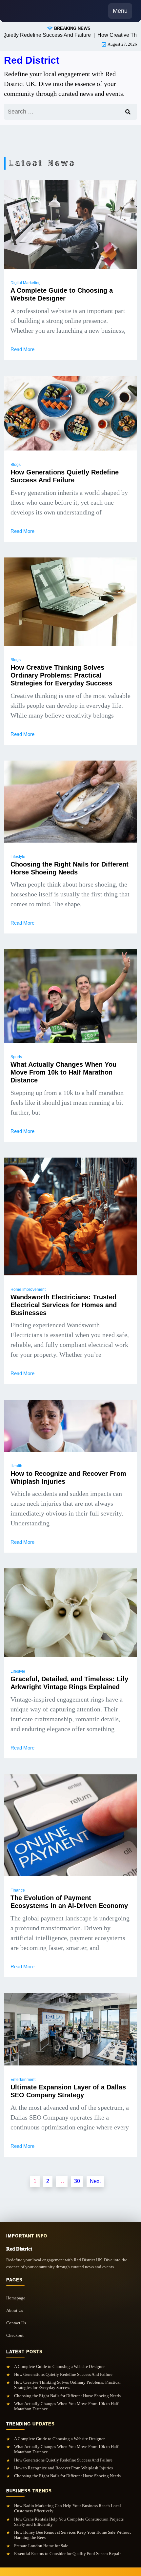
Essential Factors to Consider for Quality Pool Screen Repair (67, 2554)
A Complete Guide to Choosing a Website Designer (62, 294)
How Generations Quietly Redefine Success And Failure (65, 476)
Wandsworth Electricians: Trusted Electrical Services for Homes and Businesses (64, 1305)
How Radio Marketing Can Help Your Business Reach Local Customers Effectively (68, 2508)
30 (77, 2181)
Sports (16, 1057)
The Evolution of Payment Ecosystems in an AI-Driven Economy (69, 1902)
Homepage (16, 2298)
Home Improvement (28, 1289)
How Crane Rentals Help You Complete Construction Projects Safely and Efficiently (69, 2522)
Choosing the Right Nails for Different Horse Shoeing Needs (70, 868)
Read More (22, 349)
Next (95, 2181)
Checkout (15, 2335)
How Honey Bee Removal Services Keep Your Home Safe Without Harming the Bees (72, 2535)
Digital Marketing (26, 283)
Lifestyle (18, 857)
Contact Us (16, 2323)
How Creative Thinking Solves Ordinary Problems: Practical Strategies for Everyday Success (61, 675)
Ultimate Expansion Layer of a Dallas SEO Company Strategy (68, 2091)
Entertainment (23, 2080)
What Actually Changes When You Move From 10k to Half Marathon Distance (63, 1072)
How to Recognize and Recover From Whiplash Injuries (68, 1477)
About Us (15, 2310)
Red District (32, 60)
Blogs (16, 465)
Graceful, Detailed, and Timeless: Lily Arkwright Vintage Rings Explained (69, 1683)
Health (16, 1466)
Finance (18, 1890)
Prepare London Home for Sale (41, 2546)
